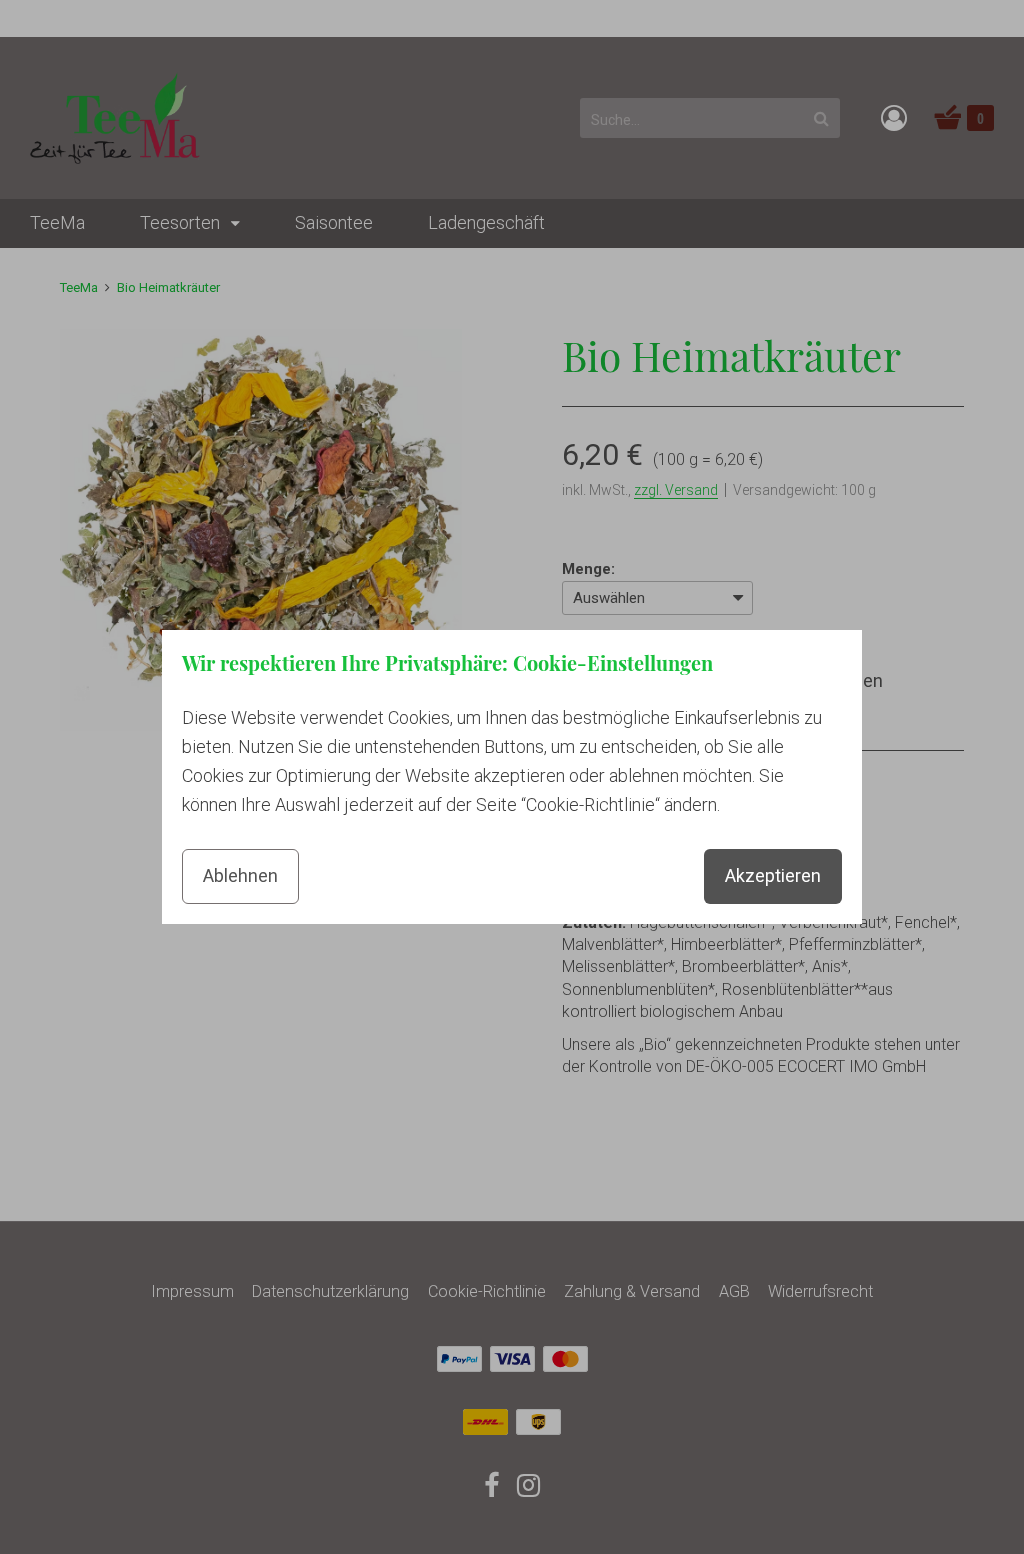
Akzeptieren (773, 875)
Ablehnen (240, 875)
